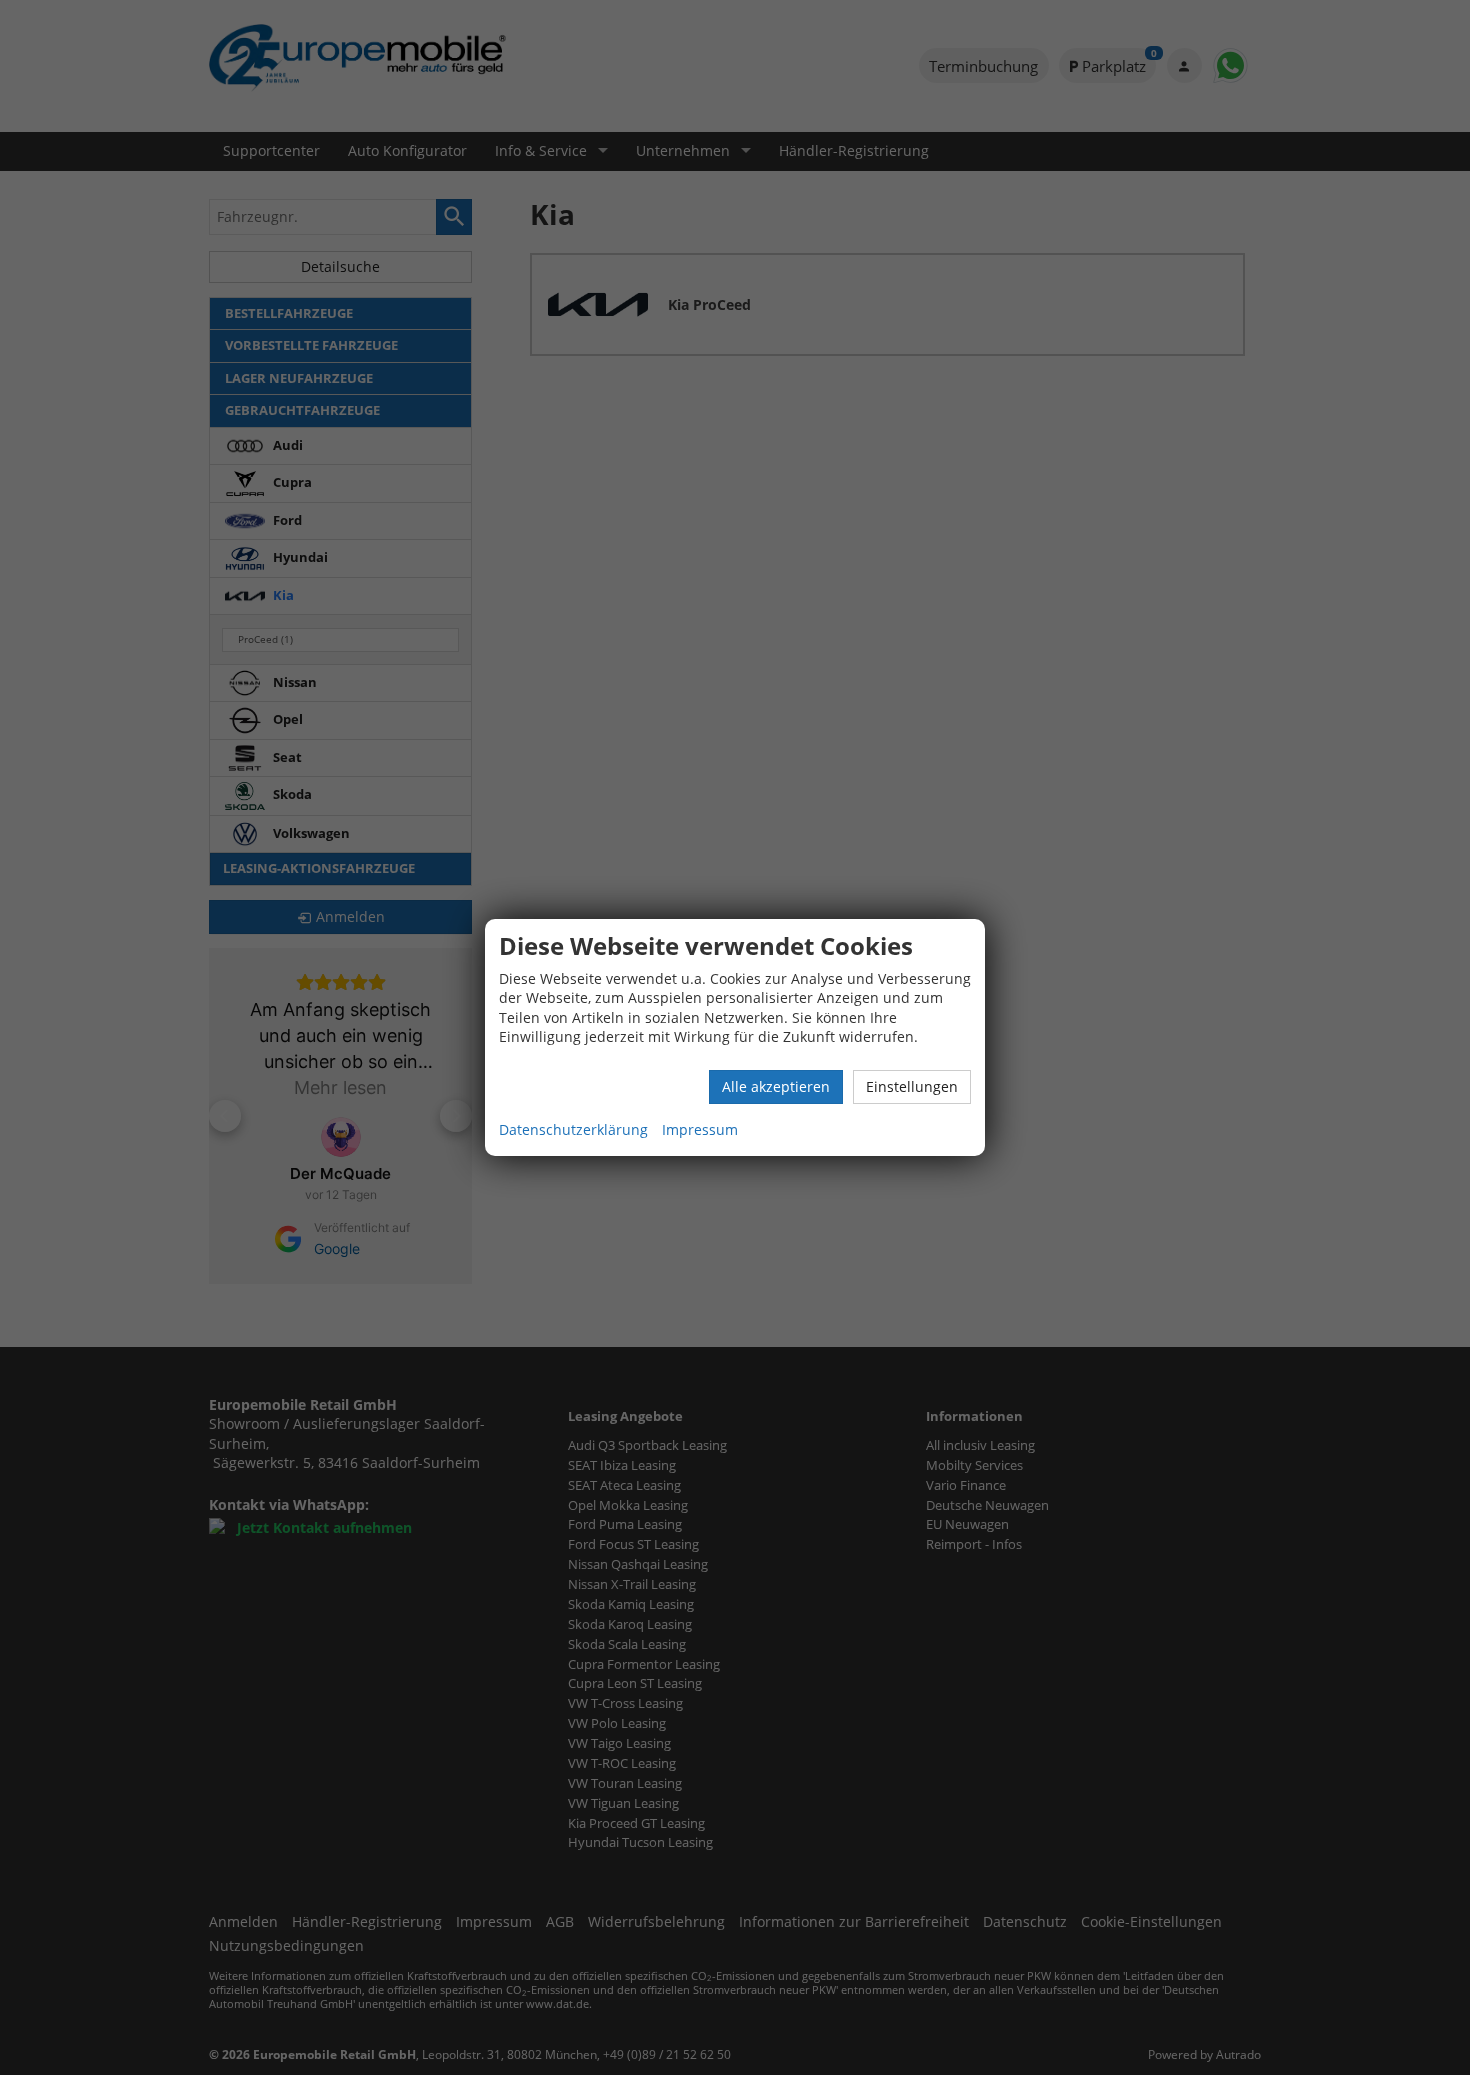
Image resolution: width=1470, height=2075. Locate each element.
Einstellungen (912, 1086)
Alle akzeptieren (776, 1086)
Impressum (700, 1129)
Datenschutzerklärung (573, 1129)
